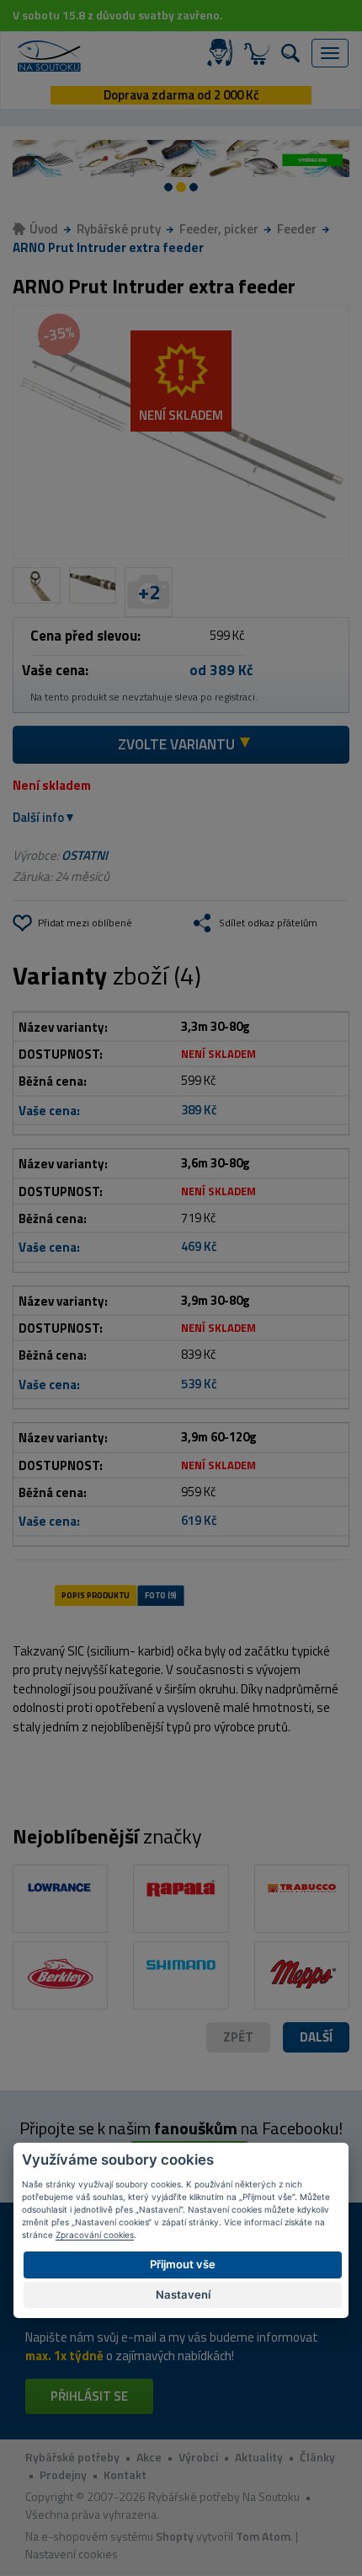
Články (317, 2457)
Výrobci (198, 2457)
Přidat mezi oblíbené (85, 923)
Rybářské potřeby (72, 2457)
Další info (38, 817)
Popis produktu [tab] (95, 1595)
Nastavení (183, 2294)
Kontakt (125, 2474)
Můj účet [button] (223, 53)
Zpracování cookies (95, 2235)
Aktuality (259, 2457)
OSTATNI (85, 855)
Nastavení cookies (72, 2554)
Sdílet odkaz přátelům (268, 923)
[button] (316, 2038)
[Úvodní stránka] (49, 56)
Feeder (297, 229)
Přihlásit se (89, 2396)
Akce (149, 2457)
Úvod (44, 229)
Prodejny (63, 2474)
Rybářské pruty (119, 229)
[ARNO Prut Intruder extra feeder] (181, 432)
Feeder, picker (219, 229)
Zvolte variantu (176, 744)
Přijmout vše (183, 2264)
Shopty (175, 2536)
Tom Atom (263, 2536)
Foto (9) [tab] (161, 1595)
